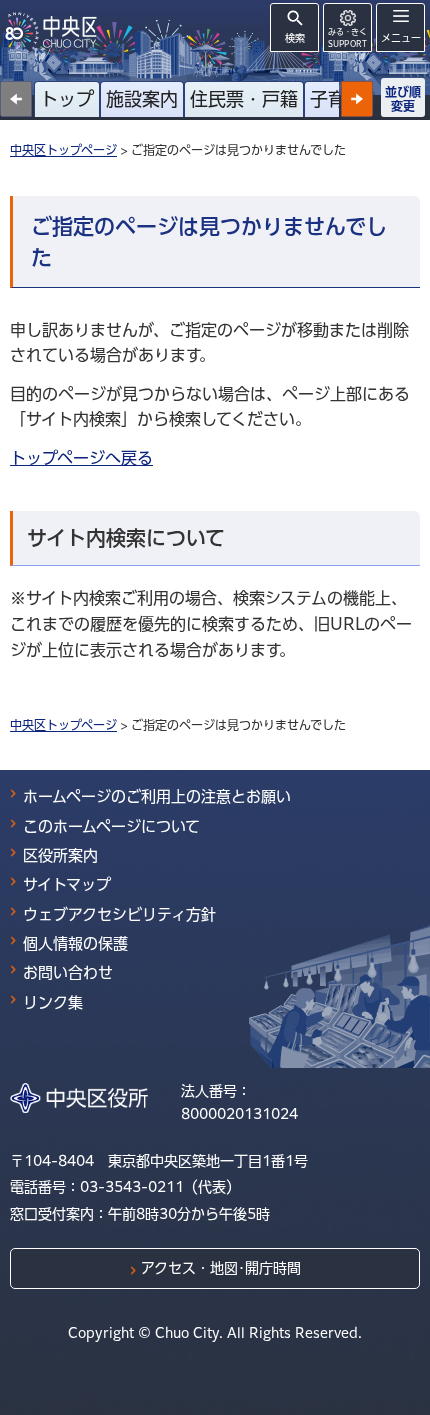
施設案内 (142, 99)
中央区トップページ (63, 150)
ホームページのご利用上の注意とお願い (157, 796)
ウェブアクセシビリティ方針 (119, 914)
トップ (67, 99)
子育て (337, 99)
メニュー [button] (401, 38)
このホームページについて (111, 826)
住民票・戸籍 (244, 99)
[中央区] (55, 30)
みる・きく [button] (347, 37)
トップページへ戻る (81, 458)
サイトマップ (67, 884)
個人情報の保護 (75, 943)
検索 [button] (295, 38)
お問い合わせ (68, 972)
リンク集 (53, 1002)
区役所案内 (60, 855)
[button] (357, 99)
